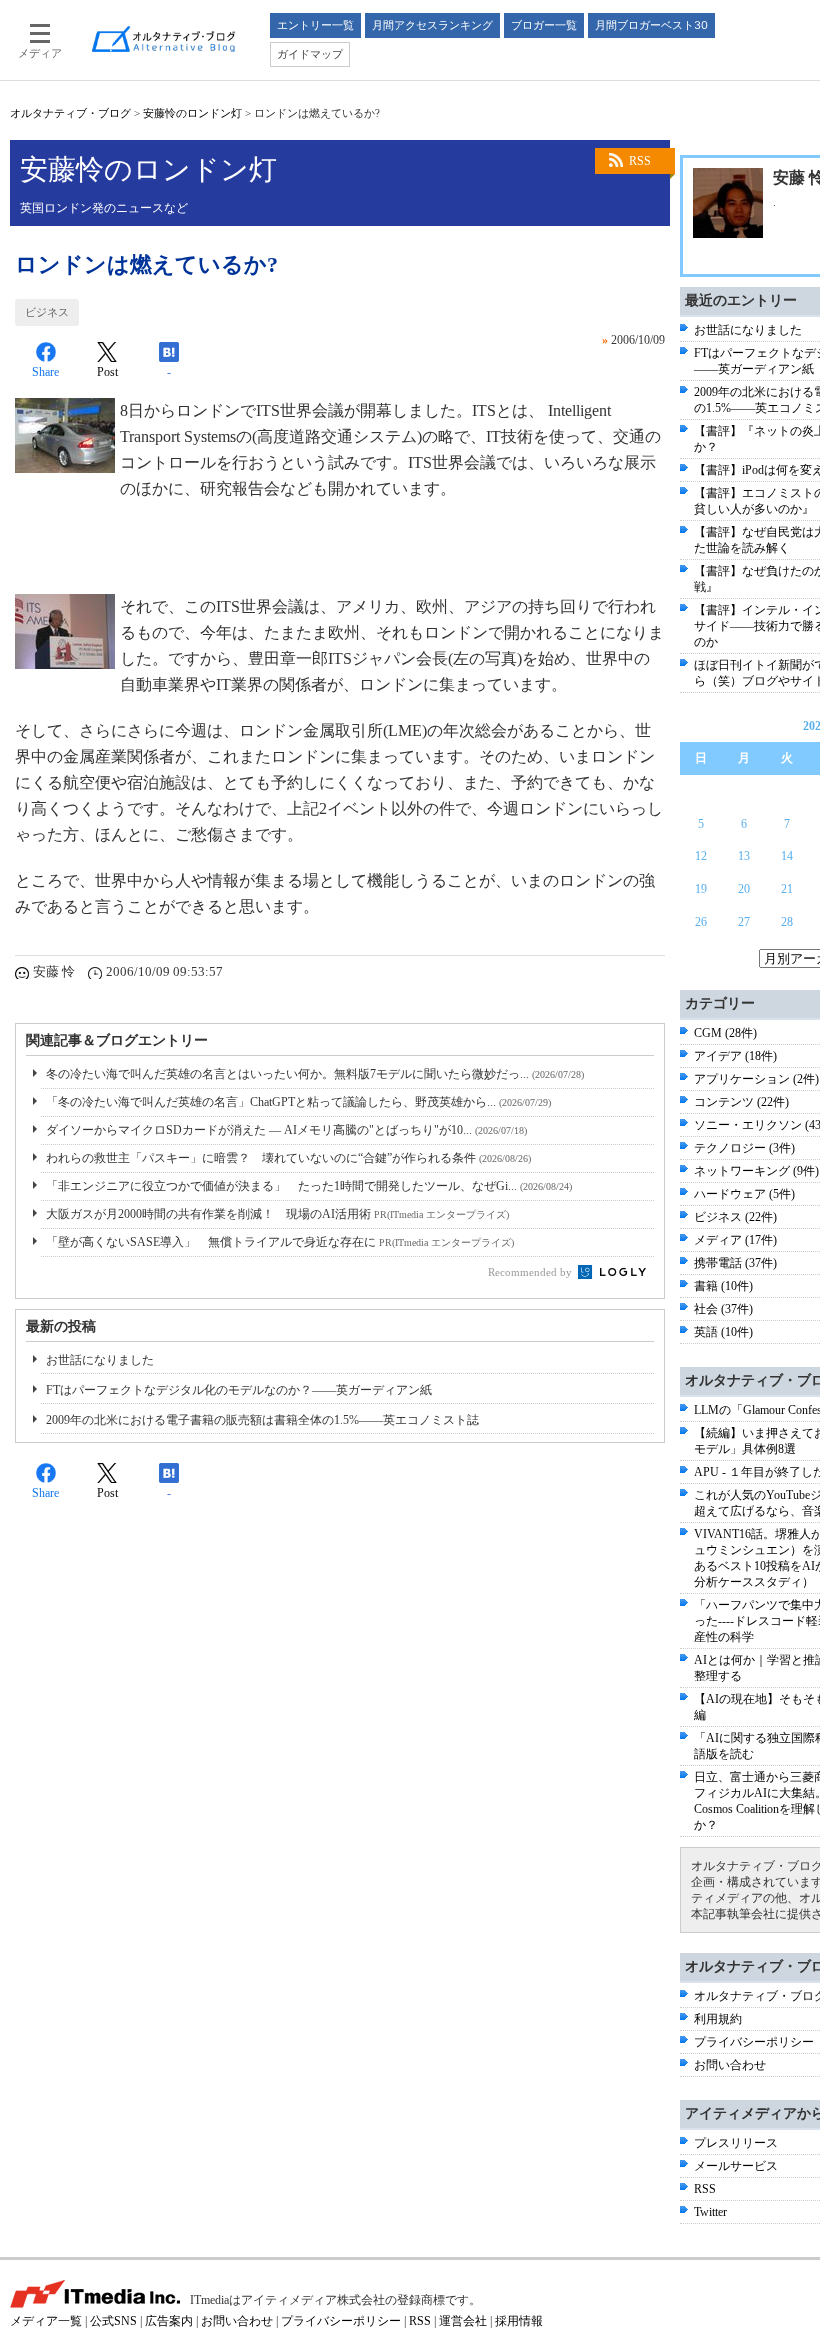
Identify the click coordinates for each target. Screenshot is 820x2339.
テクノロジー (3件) (744, 1148)
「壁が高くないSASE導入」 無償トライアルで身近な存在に (280, 1242)
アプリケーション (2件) (756, 1079)
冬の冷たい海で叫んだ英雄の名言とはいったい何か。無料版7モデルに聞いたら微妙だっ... (315, 1074)
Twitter (710, 2212)
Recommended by (531, 1272)
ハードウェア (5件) (744, 1194)
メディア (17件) (735, 1240)
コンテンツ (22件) (741, 1102)
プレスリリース (736, 2143)
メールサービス (736, 2166)
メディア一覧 (46, 2321)
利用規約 (718, 2019)
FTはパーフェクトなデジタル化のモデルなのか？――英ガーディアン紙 (239, 1390)
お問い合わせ (730, 2065)
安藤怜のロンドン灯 (192, 113)
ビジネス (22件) (735, 1217)
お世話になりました (100, 1360)
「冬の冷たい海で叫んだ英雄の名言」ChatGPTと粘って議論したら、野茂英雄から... (298, 1102)
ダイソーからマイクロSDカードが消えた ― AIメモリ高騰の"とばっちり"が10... (286, 1130)
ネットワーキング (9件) (756, 1171)
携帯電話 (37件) (735, 1263)
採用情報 (519, 2321)
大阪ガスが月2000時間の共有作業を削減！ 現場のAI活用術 (277, 1214)
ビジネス (47, 312)
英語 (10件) (723, 1332)
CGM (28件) (725, 1033)
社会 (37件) (723, 1309)
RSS (640, 161)
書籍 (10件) (723, 1286)
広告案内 (169, 2321)
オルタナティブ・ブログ (70, 113)
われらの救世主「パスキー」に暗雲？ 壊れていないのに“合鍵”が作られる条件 (288, 1158)
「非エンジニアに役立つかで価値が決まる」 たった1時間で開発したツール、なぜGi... (309, 1186)
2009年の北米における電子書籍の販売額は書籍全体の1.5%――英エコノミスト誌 (262, 1420)
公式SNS (113, 2321)
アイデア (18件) (735, 1056)
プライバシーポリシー (754, 2042)
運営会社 (463, 2321)
